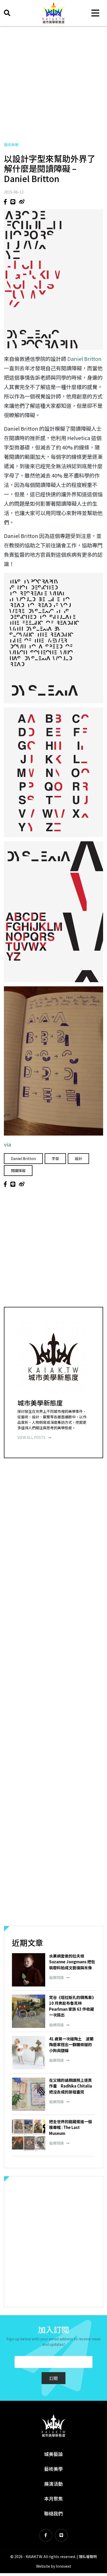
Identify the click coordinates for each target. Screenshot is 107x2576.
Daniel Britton (84, 359)
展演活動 (53, 2484)
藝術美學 (11, 145)
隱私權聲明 (88, 2556)
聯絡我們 (53, 2513)
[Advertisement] (53, 84)
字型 (55, 1158)
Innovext (63, 2566)
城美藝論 (53, 2454)
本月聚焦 (53, 2498)
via (7, 1144)
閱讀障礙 (18, 1170)
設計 (78, 1158)
